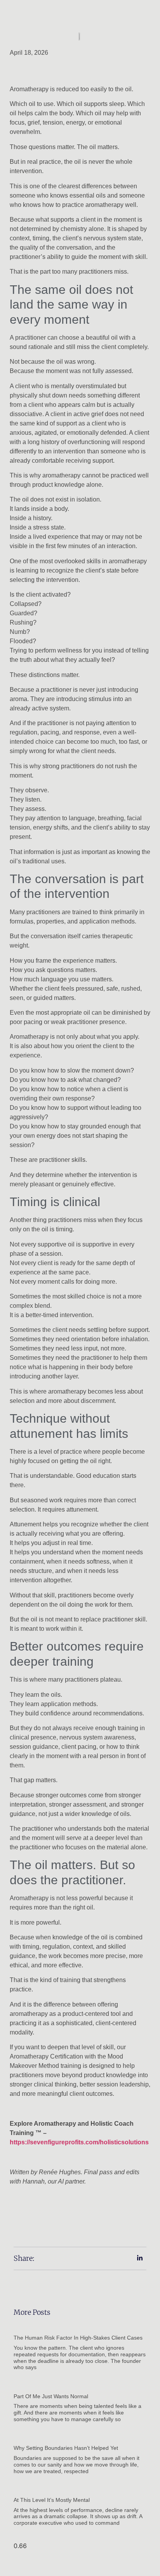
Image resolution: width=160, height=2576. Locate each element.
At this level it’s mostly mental (52, 2500)
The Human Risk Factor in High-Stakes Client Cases (78, 2338)
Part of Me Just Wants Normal (51, 2396)
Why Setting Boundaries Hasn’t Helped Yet (66, 2448)
